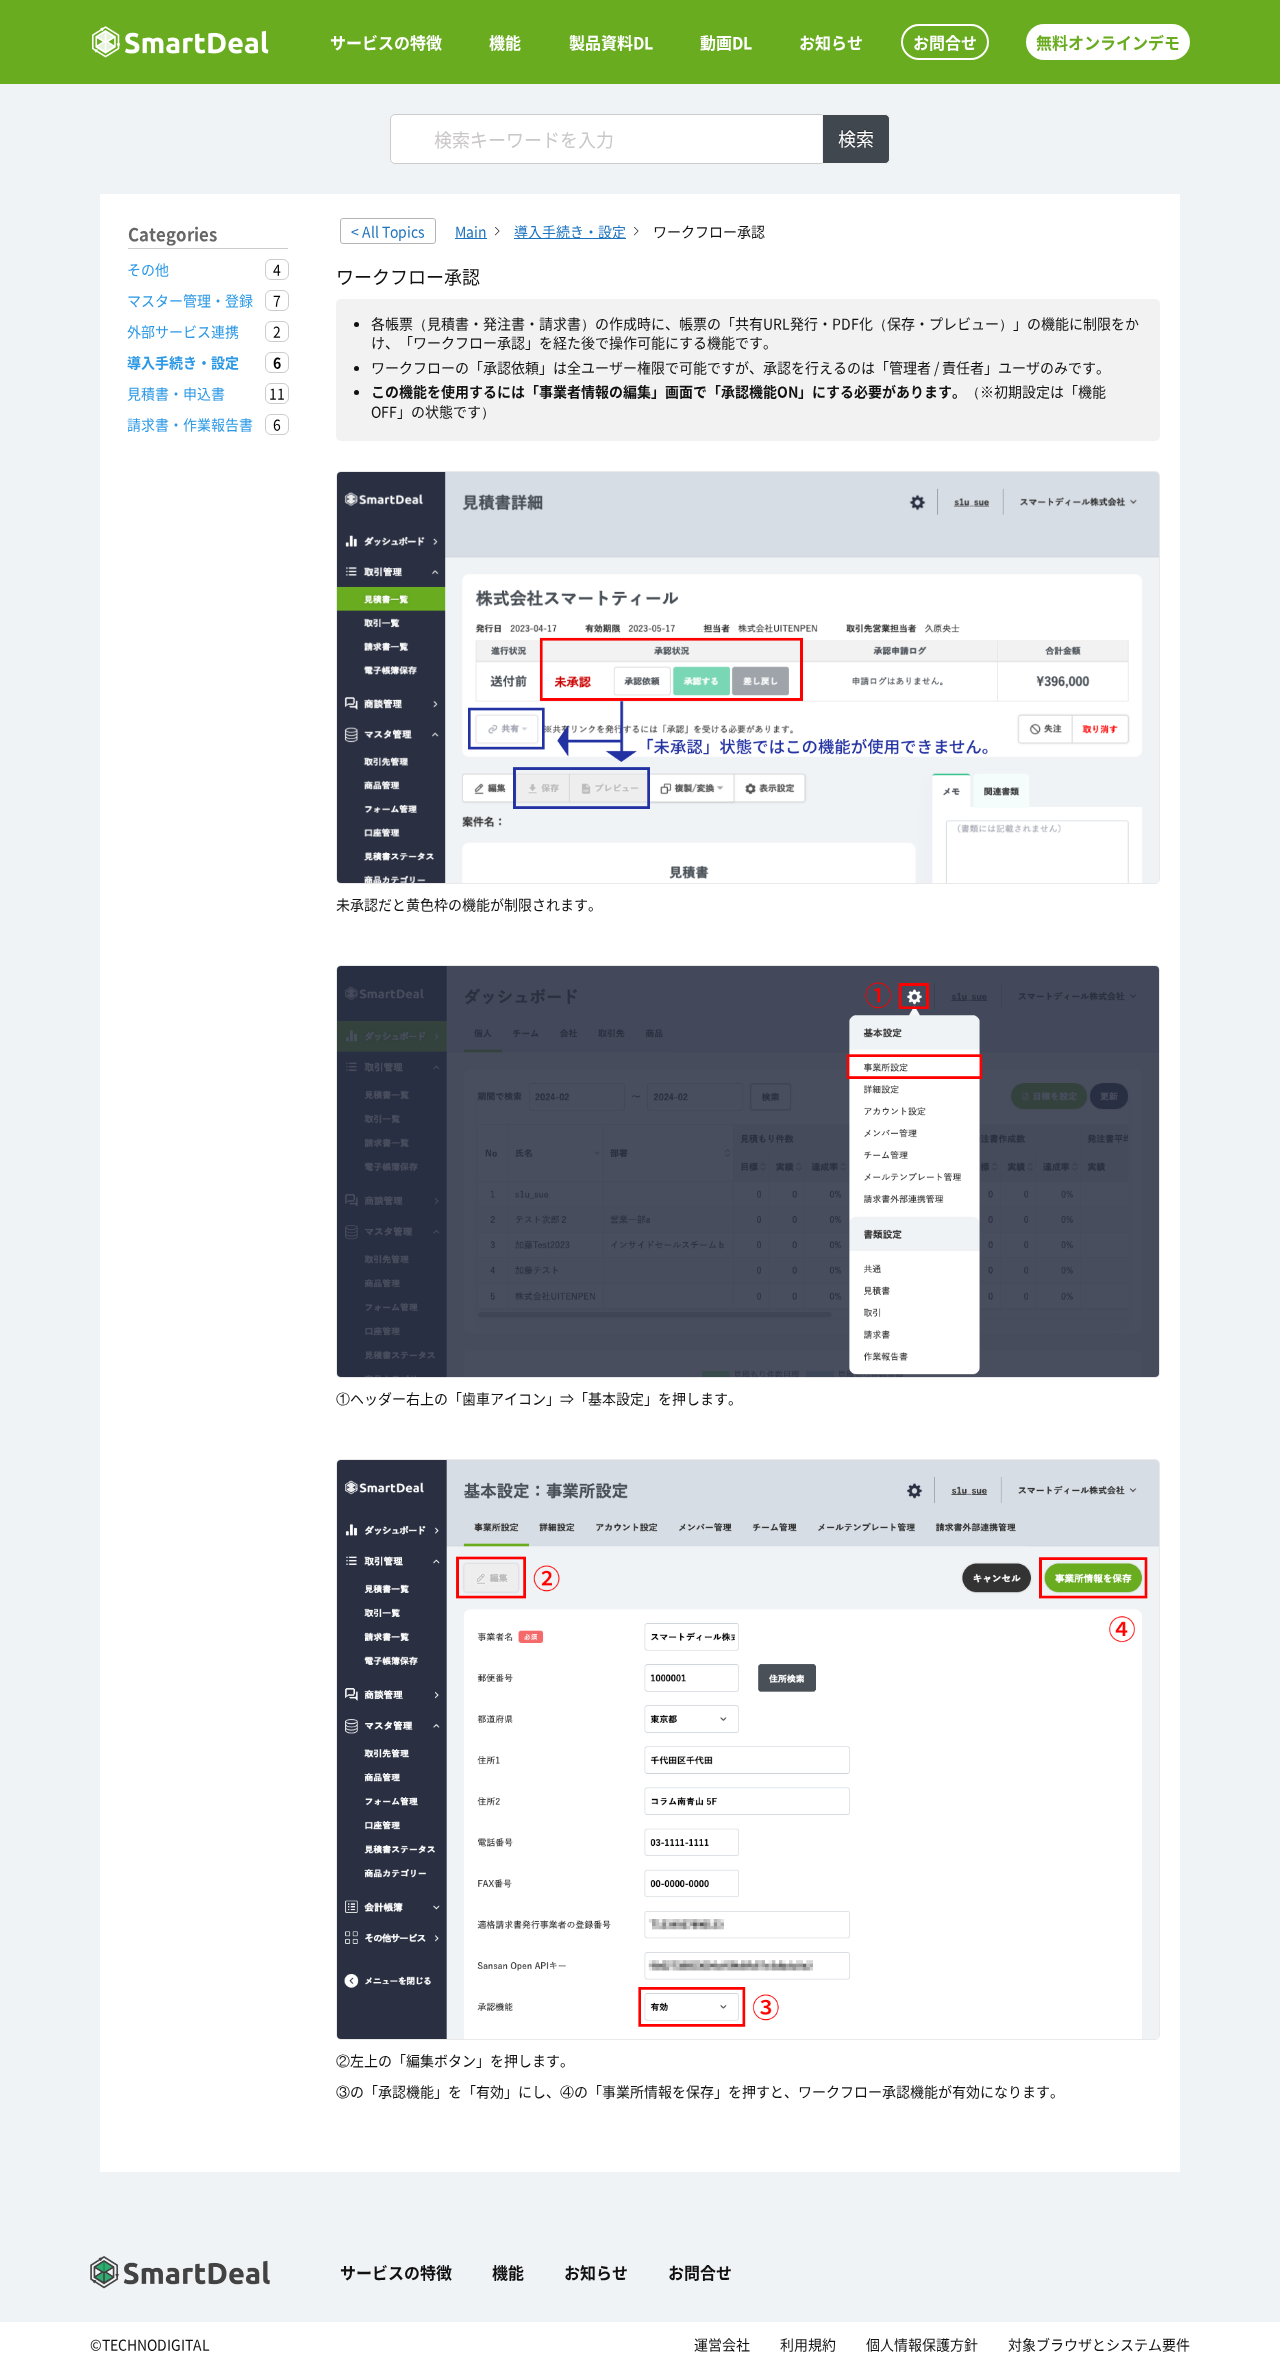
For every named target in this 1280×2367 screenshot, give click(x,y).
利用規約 (808, 2344)
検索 (856, 138)
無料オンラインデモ (1108, 42)
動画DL (726, 42)
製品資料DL (611, 42)
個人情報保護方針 (922, 2344)
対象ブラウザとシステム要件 (1099, 2344)
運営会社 (722, 2344)
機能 (505, 42)
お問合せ (945, 42)
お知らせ (831, 42)
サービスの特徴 (386, 42)
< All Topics (388, 231)
